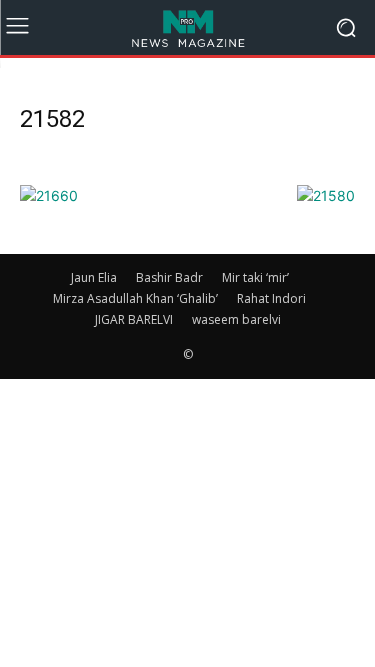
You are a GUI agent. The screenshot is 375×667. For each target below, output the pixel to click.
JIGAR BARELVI (134, 319)
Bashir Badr (169, 277)
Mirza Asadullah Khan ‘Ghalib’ (135, 298)
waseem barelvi (236, 319)
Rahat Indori (271, 298)
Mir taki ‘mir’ (255, 277)
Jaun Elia (94, 277)
